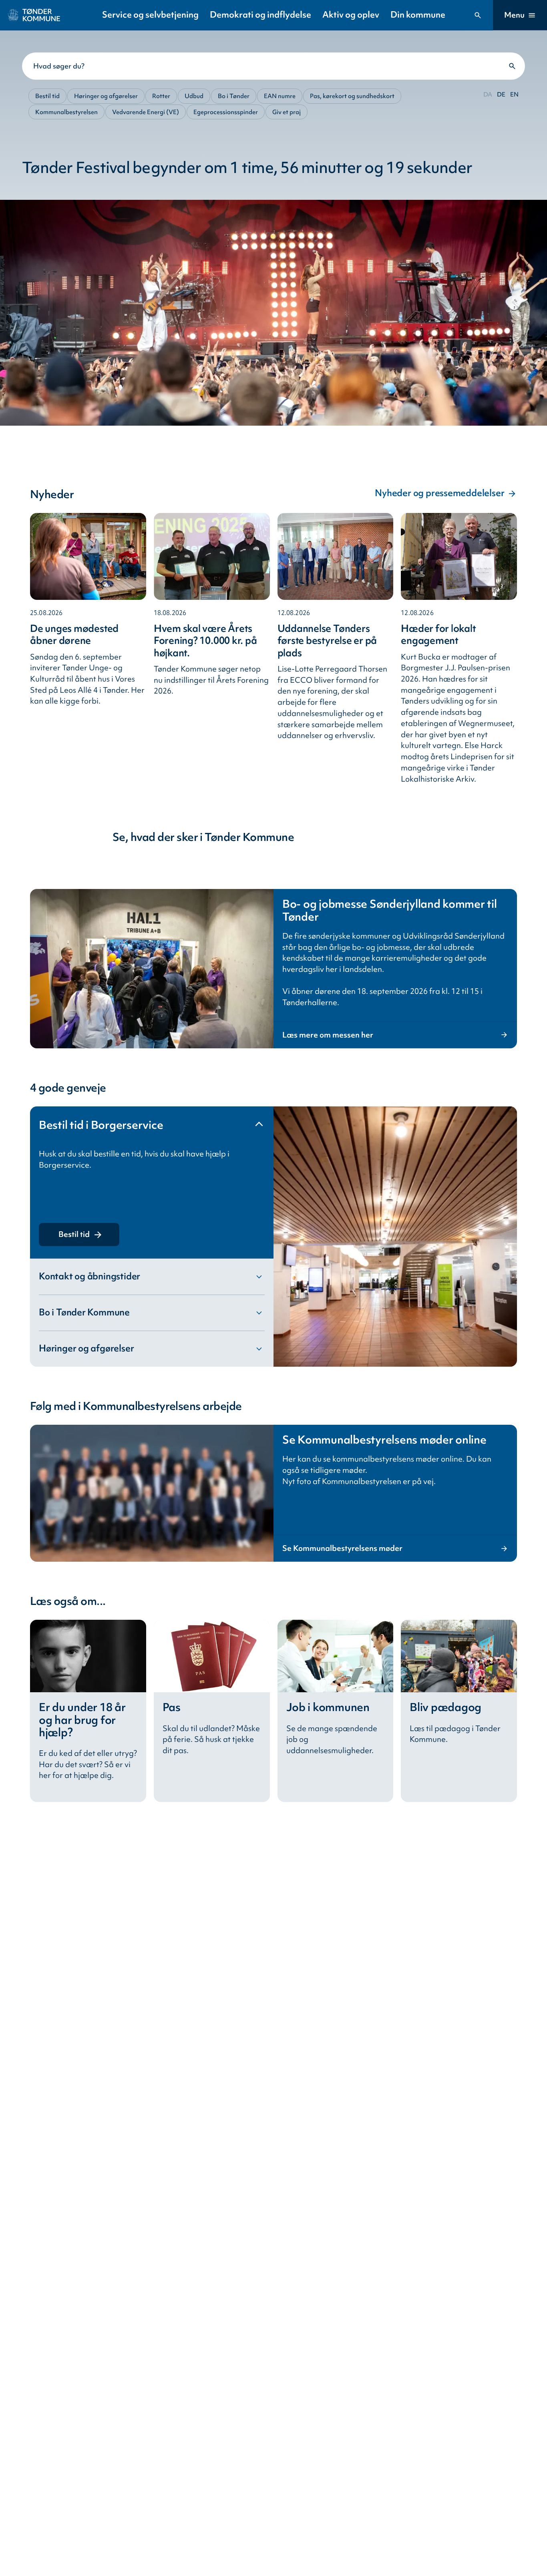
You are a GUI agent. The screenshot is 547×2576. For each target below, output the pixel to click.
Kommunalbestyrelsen (66, 112)
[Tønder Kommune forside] (34, 15)
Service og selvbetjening (150, 15)
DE (501, 94)
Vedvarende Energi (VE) (146, 112)
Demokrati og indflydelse (260, 15)
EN (514, 94)
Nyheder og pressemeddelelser (439, 493)
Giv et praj (287, 112)
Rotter (161, 96)
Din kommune (418, 15)
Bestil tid (47, 96)
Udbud (194, 96)
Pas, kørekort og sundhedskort (352, 96)
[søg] (512, 66)
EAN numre (280, 96)
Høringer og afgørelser (106, 96)
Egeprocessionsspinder (226, 112)
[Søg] (478, 15)
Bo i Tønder (234, 96)
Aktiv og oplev (351, 15)
